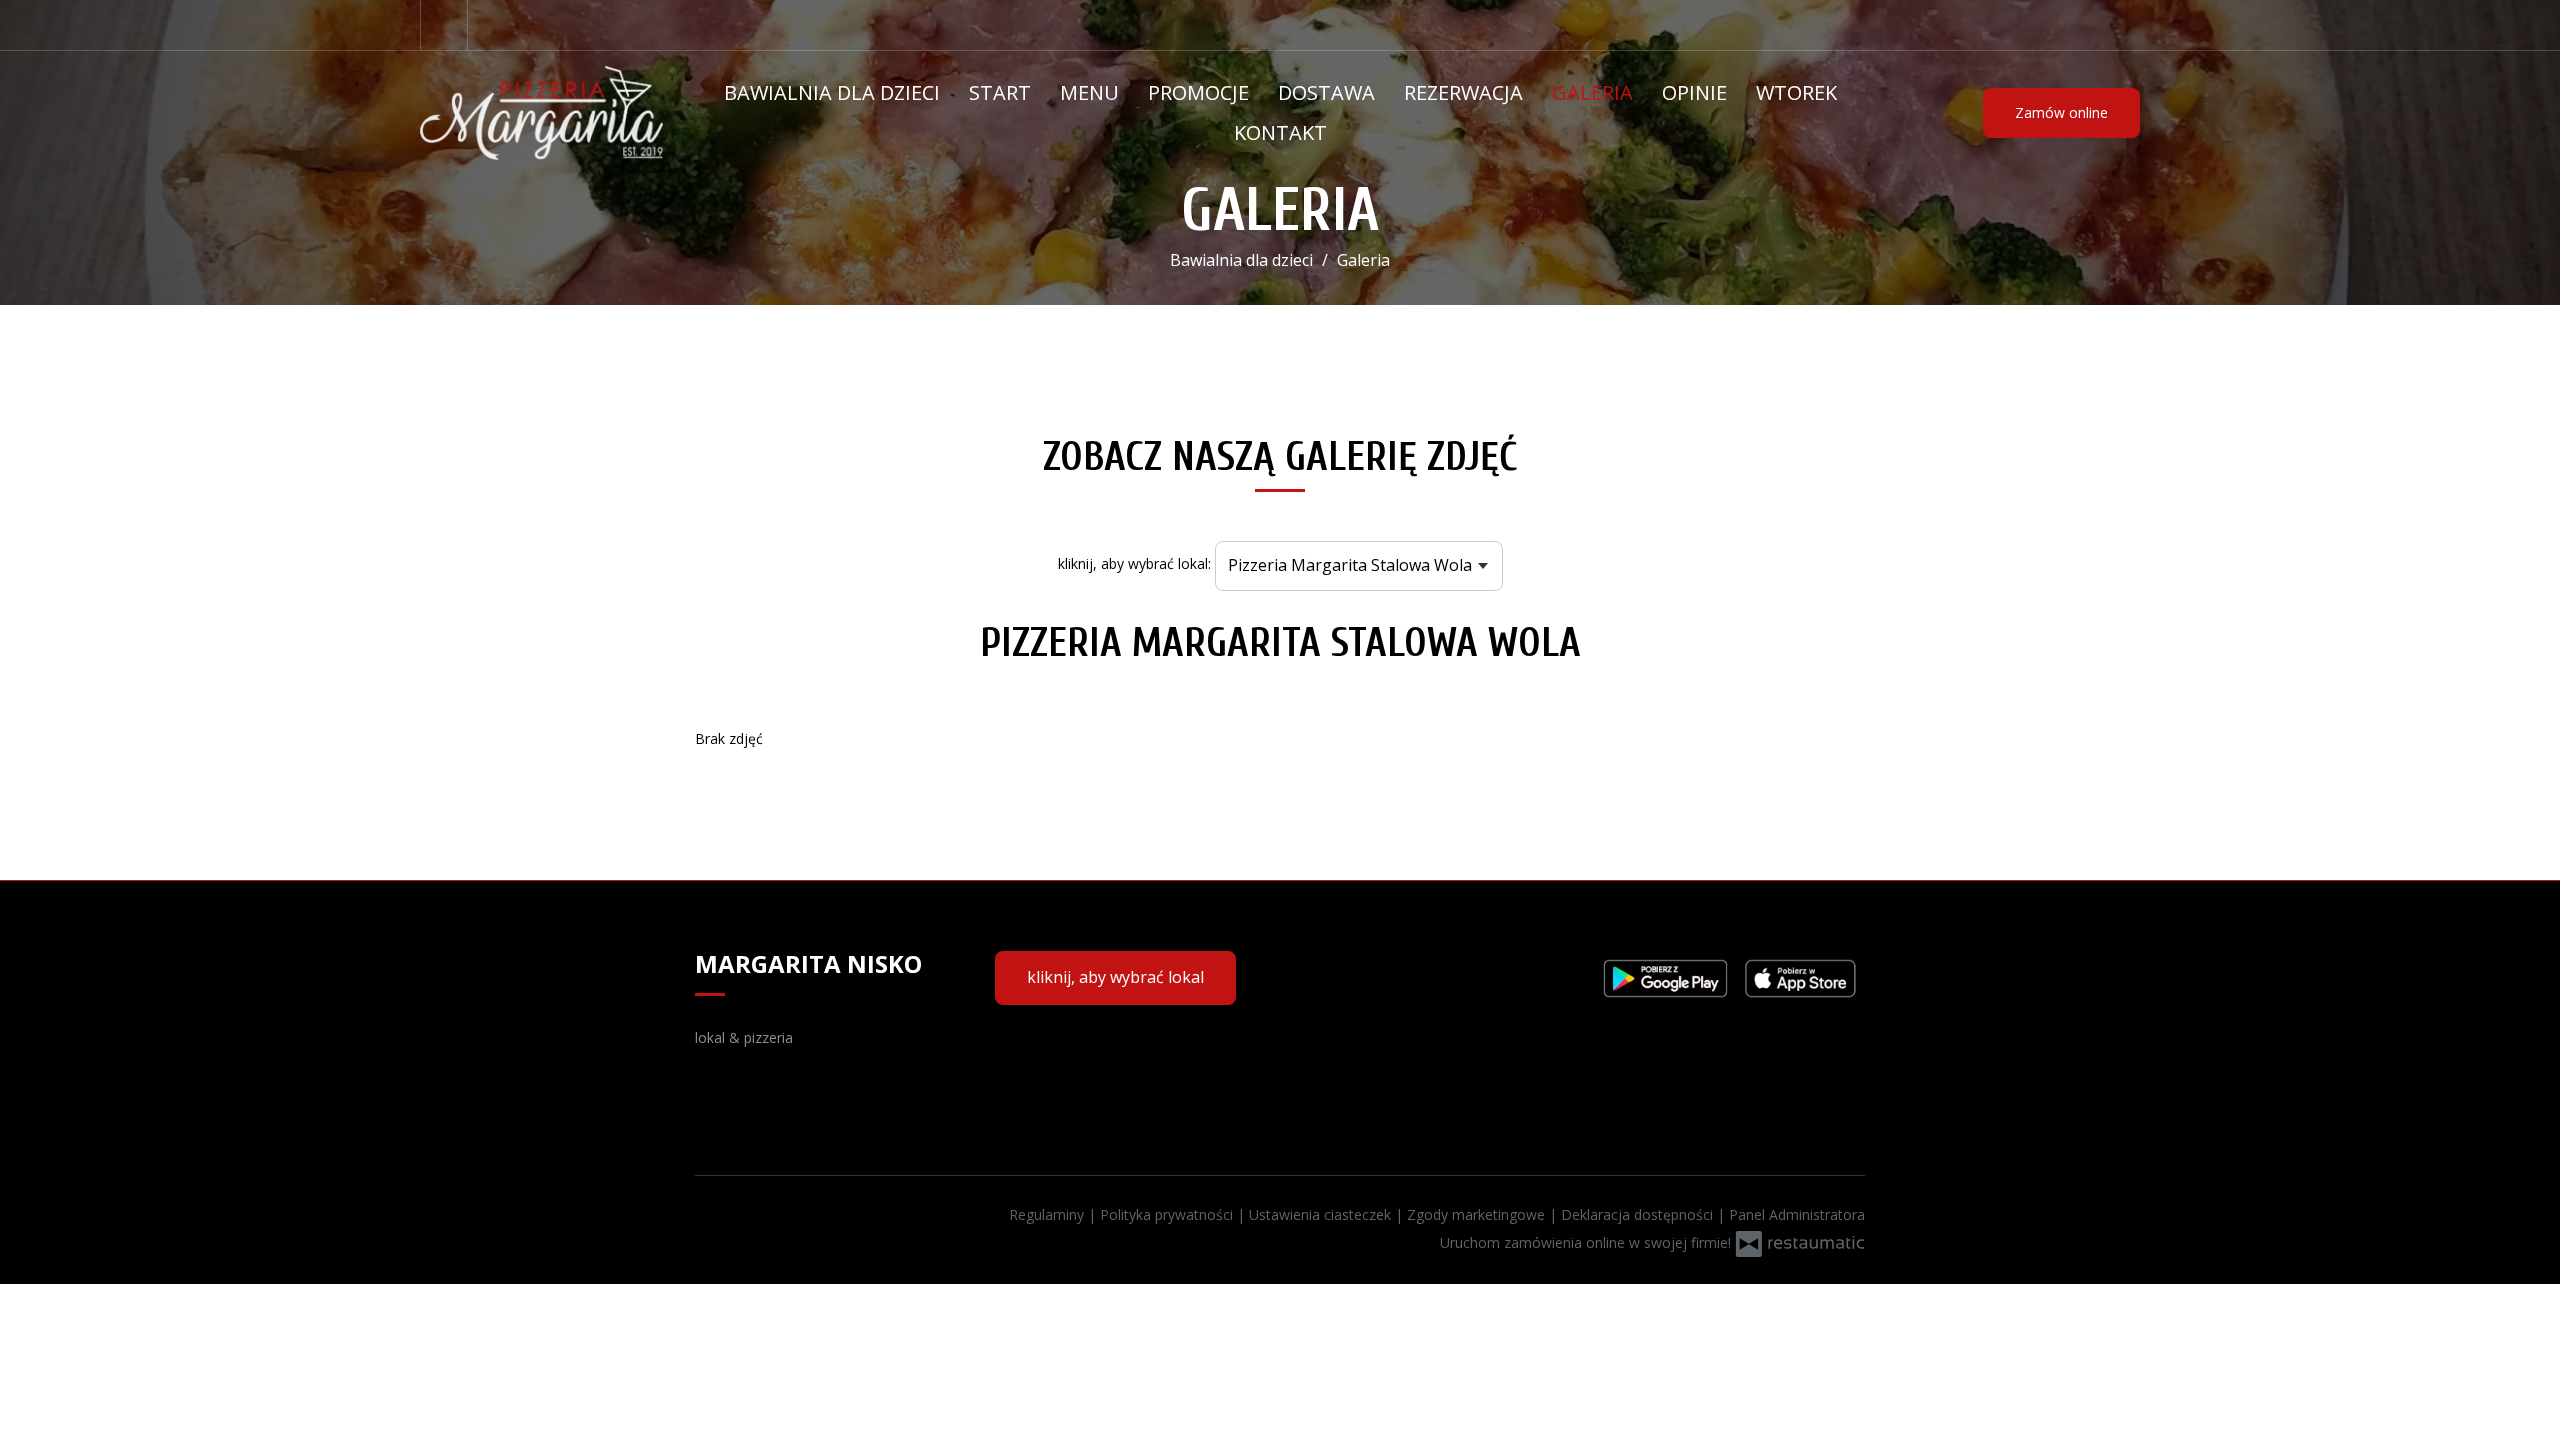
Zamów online (2061, 112)
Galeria (1592, 92)
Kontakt (1280, 132)
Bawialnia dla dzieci (832, 92)
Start (1000, 92)
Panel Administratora (1797, 1214)
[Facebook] (444, 25)
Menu (1089, 92)
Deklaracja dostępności (1639, 1214)
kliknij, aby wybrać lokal (1115, 977)
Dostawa (1326, 92)
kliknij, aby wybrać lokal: (1134, 563)
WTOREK (1796, 92)
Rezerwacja (1463, 92)
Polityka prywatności (1168, 1214)
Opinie (1694, 92)
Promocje (1198, 92)
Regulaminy (1048, 1214)
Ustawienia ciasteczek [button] (1322, 1214)
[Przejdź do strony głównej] (541, 113)
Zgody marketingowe (1478, 1214)
